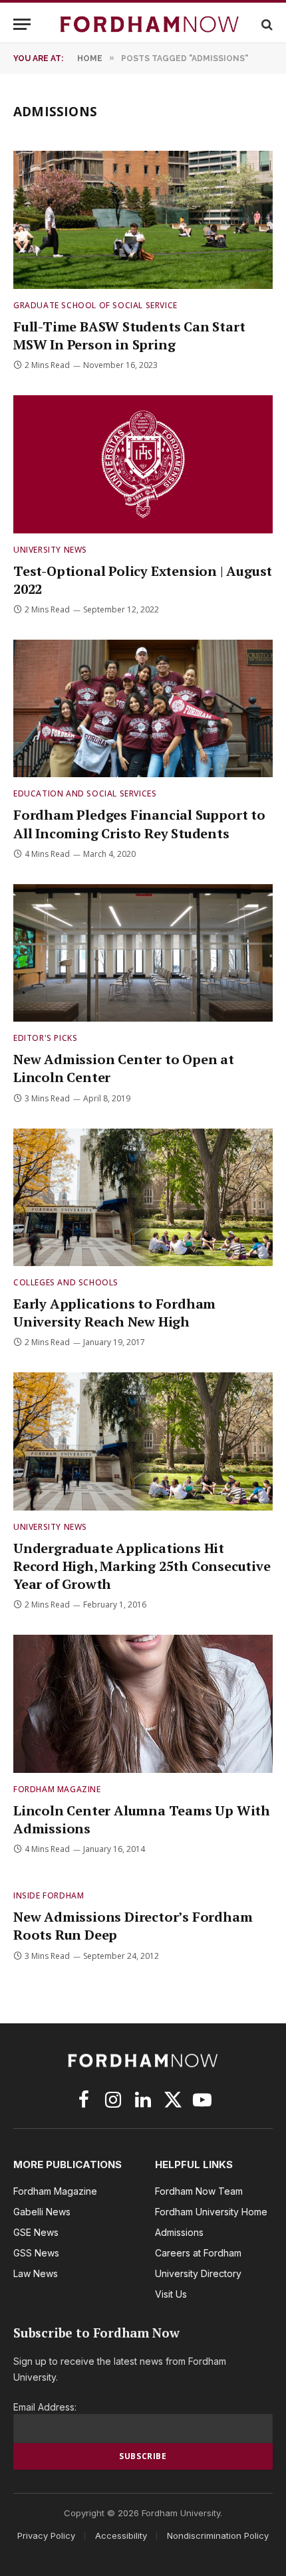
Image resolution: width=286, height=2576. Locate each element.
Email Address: (45, 2407)
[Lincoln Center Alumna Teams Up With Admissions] (143, 1703)
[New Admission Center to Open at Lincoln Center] (143, 953)
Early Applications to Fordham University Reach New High (114, 1313)
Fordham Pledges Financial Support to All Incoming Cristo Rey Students (139, 824)
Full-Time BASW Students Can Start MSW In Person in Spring (129, 335)
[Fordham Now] (150, 24)
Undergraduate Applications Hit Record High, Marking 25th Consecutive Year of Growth (142, 1566)
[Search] (266, 24)
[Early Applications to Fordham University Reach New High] (143, 1197)
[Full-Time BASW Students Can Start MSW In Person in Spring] (143, 220)
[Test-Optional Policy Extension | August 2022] (143, 464)
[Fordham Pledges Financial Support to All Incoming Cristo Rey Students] (143, 708)
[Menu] (22, 24)
